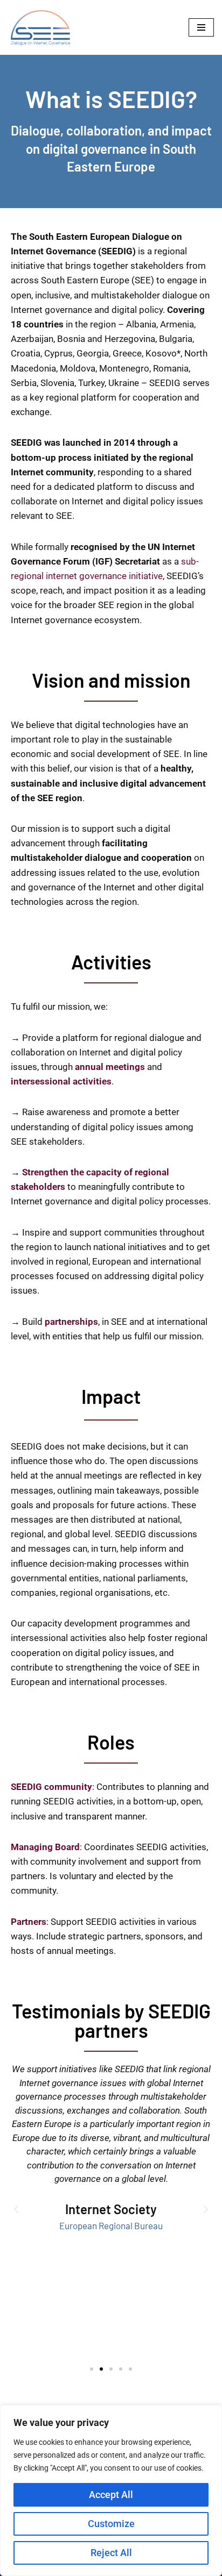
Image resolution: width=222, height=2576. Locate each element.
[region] (111, 2491)
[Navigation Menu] (201, 27)
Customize (111, 2524)
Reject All (111, 2553)
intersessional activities (61, 1081)
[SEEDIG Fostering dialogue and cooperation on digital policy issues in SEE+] (43, 27)
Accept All (111, 2495)
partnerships (71, 1322)
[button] (16, 2209)
